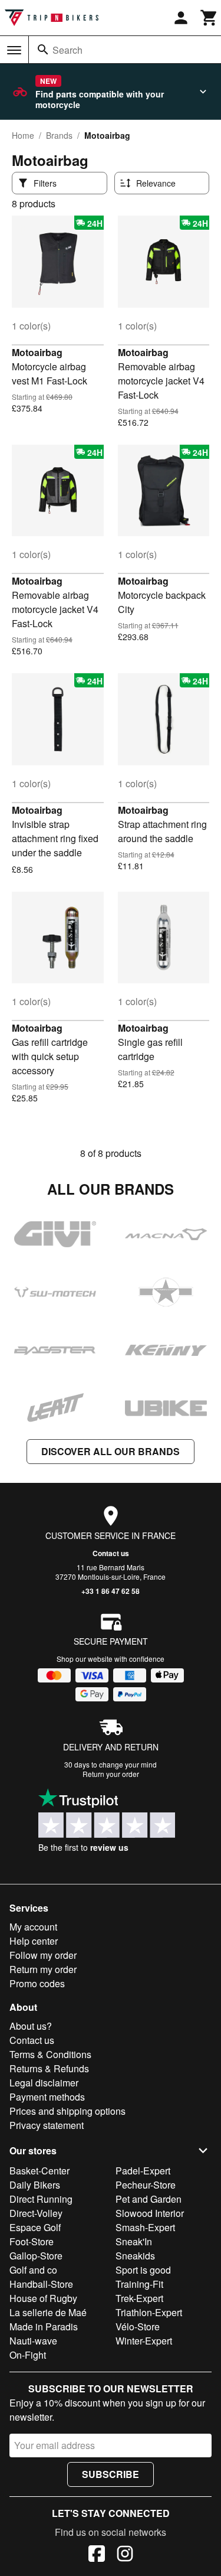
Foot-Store (32, 2241)
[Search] (43, 50)
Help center (34, 1941)
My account (33, 1927)
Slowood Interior (150, 2213)
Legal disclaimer (44, 2083)
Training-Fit (139, 2284)
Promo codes (37, 1983)
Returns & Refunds (49, 2068)
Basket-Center (39, 2171)
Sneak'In (134, 2241)
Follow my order (43, 1955)
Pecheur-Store (146, 2185)
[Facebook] (97, 2555)
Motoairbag (37, 352)
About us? (31, 2026)
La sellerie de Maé (48, 2312)
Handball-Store (41, 2284)
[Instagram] (125, 2555)
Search (67, 50)
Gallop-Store (36, 2256)
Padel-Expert (143, 2171)
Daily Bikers (35, 2185)
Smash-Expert (145, 2227)
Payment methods (47, 2097)
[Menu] (14, 50)
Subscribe (111, 2474)
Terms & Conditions (50, 2054)
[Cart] (209, 18)
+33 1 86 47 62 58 (111, 1591)
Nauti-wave (33, 2341)
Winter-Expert (144, 2341)
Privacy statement (47, 2125)
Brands (59, 135)
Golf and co (33, 2270)
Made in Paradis (44, 2326)
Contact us (111, 1553)
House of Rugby (43, 2298)
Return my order (43, 1969)
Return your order (111, 1774)
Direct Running (41, 2199)
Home (23, 135)
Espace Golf (35, 2227)
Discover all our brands (111, 1451)
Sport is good (143, 2270)
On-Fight (28, 2355)
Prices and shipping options (67, 2111)
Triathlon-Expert (149, 2312)
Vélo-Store (138, 2326)
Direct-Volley (36, 2213)
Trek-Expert (139, 2298)
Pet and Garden (149, 2199)
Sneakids (135, 2256)
